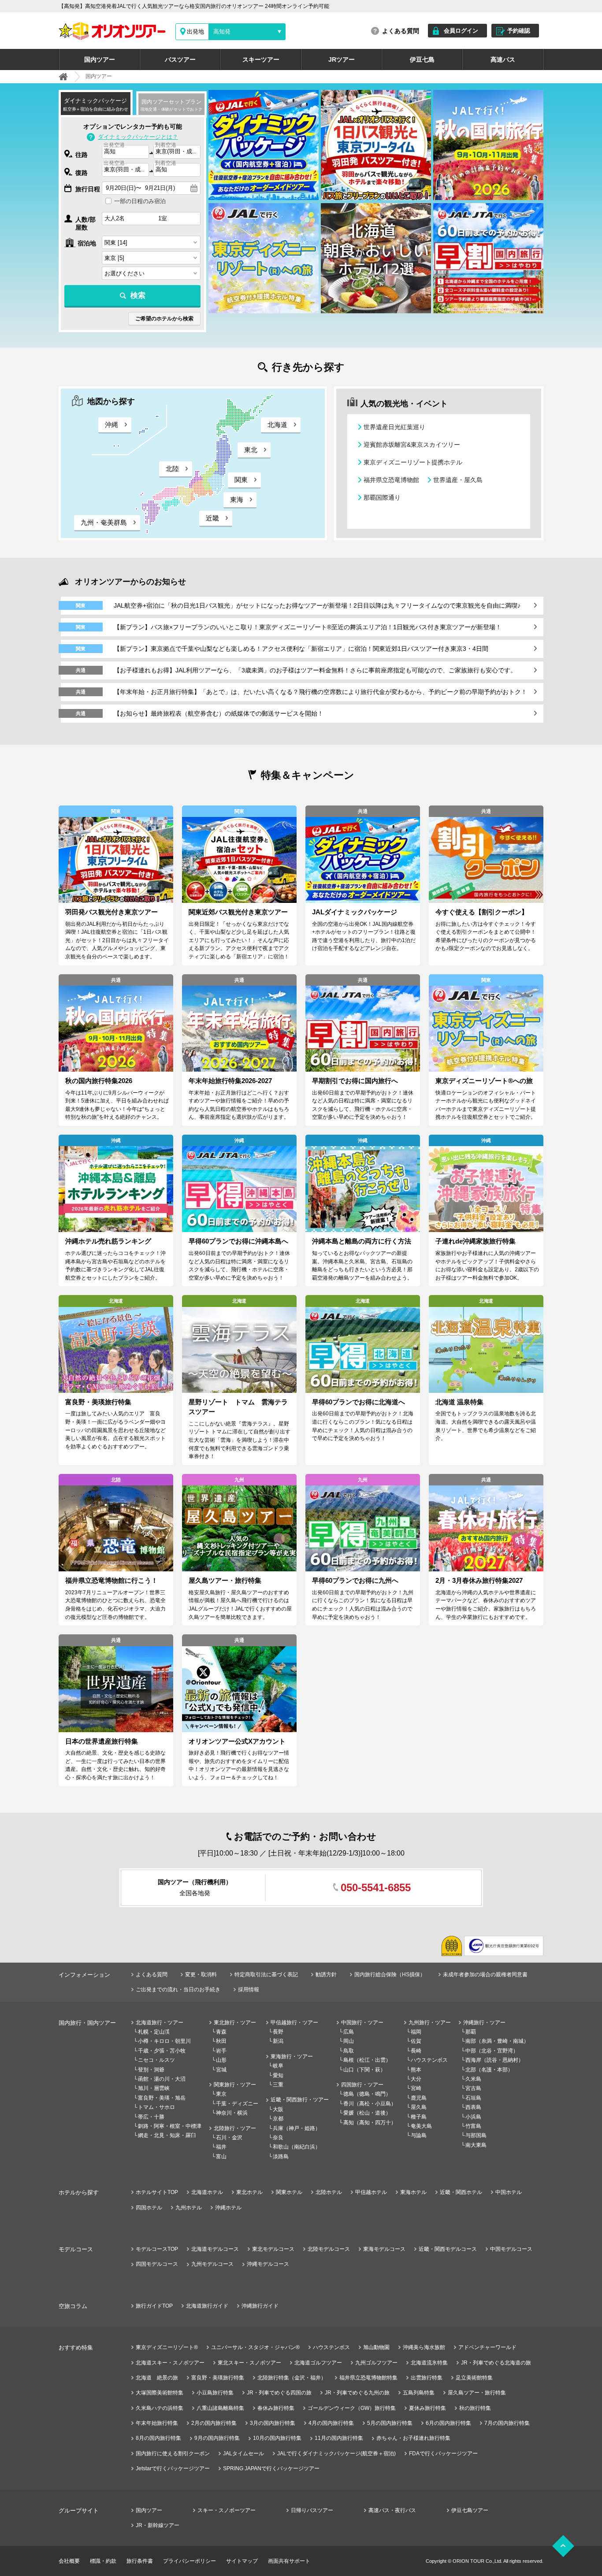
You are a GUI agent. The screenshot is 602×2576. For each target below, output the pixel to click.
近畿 (212, 518)
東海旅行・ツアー (292, 2056)
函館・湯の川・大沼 (162, 2079)
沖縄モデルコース (268, 2264)
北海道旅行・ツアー (160, 2023)
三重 (278, 2085)
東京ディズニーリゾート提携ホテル (413, 462)
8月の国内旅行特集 (158, 2438)
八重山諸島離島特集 (220, 2408)
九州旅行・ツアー (430, 2023)
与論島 (419, 2135)
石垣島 (473, 2098)
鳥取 (349, 2051)
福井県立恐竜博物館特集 (368, 2378)
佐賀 (416, 2041)
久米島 (473, 2079)
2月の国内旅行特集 (214, 2423)
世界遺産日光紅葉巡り (394, 427)
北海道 (277, 425)
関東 (241, 480)
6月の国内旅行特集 (448, 2423)
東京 (221, 2094)
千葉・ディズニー (237, 2104)
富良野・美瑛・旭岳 (162, 2098)
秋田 (221, 2041)
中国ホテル (509, 2192)
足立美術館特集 (474, 2378)
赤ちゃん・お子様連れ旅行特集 (413, 2438)
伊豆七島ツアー (470, 2510)
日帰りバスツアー (312, 2510)
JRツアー (342, 59)
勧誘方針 (326, 1975)
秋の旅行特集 (475, 2408)
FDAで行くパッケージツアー (443, 2454)
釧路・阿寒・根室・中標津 (170, 2126)
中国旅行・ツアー (362, 2023)
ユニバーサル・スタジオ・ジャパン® (255, 2347)
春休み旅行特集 (276, 2408)
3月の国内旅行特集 (273, 2423)
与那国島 (476, 2135)
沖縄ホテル (228, 2208)
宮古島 (473, 2088)
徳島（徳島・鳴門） (367, 2094)
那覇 (471, 2032)
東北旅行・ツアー (235, 2023)
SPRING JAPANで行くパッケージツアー (271, 2468)
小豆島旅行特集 (215, 2393)
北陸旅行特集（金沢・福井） (292, 2378)
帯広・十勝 (151, 2117)
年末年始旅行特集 (157, 2423)
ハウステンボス (429, 2060)
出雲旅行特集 (427, 2378)
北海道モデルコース (215, 2249)
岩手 (221, 2051)
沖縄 (111, 425)
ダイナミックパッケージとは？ (138, 137)
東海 (237, 499)
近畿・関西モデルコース (448, 2249)
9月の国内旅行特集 (217, 2438)
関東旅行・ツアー (235, 2085)
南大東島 (476, 2145)
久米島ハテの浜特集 (160, 2408)
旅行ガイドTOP (154, 2306)
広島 (349, 2032)
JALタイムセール (243, 2454)
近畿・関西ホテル (461, 2192)
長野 (278, 2032)
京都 (278, 2119)
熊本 (416, 2070)
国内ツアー (100, 59)
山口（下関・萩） (364, 2070)
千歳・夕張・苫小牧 (162, 2051)
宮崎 (416, 2088)
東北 (251, 450)
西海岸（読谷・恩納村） (494, 2060)
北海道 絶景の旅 (157, 2378)
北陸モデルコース (329, 2249)
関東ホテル (289, 2192)
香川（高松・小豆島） (370, 2104)
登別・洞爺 (151, 2070)
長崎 (416, 2051)
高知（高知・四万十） (370, 2123)
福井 (221, 2147)
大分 (416, 2079)
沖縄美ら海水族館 (424, 2347)
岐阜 (278, 2066)
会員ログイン (461, 31)
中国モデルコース (511, 2249)
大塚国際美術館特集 (160, 2393)
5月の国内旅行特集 (390, 2423)
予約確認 (519, 31)
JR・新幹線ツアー (158, 2525)
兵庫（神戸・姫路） (297, 2128)
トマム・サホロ (156, 2107)
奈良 (278, 2138)
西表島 (473, 2107)
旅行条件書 (140, 2561)
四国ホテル (149, 2208)
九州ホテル (189, 2208)
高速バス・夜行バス (392, 2510)
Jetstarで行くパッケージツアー (173, 2468)
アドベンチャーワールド (487, 2347)
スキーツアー (261, 59)
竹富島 (473, 2126)
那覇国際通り (382, 497)
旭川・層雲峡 (154, 2088)
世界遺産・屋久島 (458, 480)
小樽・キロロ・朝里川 (164, 2041)
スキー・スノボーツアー (227, 2510)
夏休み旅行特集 (427, 2408)
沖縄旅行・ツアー (484, 2023)
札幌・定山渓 (154, 2032)
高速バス (503, 59)
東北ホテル (249, 2192)
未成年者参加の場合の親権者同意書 (485, 1975)
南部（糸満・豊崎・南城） (497, 2041)
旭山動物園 (376, 2347)
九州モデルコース (212, 2264)
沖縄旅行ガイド (260, 2306)
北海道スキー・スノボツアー (170, 2363)
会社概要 (69, 2561)
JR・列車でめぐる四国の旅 (279, 2393)
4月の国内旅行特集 (331, 2423)
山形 (221, 2060)
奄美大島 (421, 2126)
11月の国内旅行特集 (339, 2438)
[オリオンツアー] (63, 77)
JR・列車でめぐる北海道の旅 (496, 2363)
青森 (221, 2032)
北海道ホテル (207, 2192)
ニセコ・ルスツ (156, 2060)
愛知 (278, 2075)
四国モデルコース (157, 2264)
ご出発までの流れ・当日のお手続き (178, 1990)
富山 (221, 2157)
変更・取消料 (201, 1975)
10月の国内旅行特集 (277, 2438)
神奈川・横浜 (232, 2113)
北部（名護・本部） (489, 2070)
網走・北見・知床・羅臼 (167, 2135)
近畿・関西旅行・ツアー (300, 2100)
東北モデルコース (273, 2249)
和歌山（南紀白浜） (297, 2147)
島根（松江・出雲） (367, 2060)
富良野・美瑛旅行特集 (218, 2378)
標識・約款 (103, 2561)
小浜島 (473, 2117)
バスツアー (180, 59)
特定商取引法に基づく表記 (266, 1975)
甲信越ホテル (371, 2192)
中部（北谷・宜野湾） (492, 2051)
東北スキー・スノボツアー (249, 2363)
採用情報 (249, 1990)
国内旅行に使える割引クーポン (173, 2454)
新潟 (278, 2041)
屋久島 (419, 2107)
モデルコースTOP (157, 2249)
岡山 (349, 2041)
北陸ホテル (329, 2192)
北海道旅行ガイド (207, 2306)
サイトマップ (242, 2561)
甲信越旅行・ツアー (294, 2023)
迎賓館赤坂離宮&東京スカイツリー (412, 445)
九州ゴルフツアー (376, 2363)
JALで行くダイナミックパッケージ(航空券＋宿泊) (336, 2454)
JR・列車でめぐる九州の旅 (357, 2393)
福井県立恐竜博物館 (391, 480)
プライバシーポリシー (190, 2561)
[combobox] (125, 152)
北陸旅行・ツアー (235, 2128)
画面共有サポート (289, 2561)
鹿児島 (419, 2098)
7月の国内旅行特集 (507, 2423)
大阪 (278, 2109)
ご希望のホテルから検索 (164, 319)
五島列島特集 (419, 2393)
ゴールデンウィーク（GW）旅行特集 (352, 2408)
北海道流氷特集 (429, 2363)
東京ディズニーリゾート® (167, 2347)
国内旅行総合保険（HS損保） (390, 1975)
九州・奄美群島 (104, 522)
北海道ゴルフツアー (318, 2363)
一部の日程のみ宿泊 (140, 201)
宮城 (221, 2070)
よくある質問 (401, 31)
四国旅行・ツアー (362, 2085)
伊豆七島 (422, 59)
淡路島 (281, 2157)
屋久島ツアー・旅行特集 (477, 2393)
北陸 (172, 469)
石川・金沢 (229, 2138)
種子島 (419, 2117)
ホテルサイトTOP (157, 2192)
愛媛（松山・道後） (367, 2113)
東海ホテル (413, 2192)
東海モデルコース (384, 2249)
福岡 (416, 2032)
